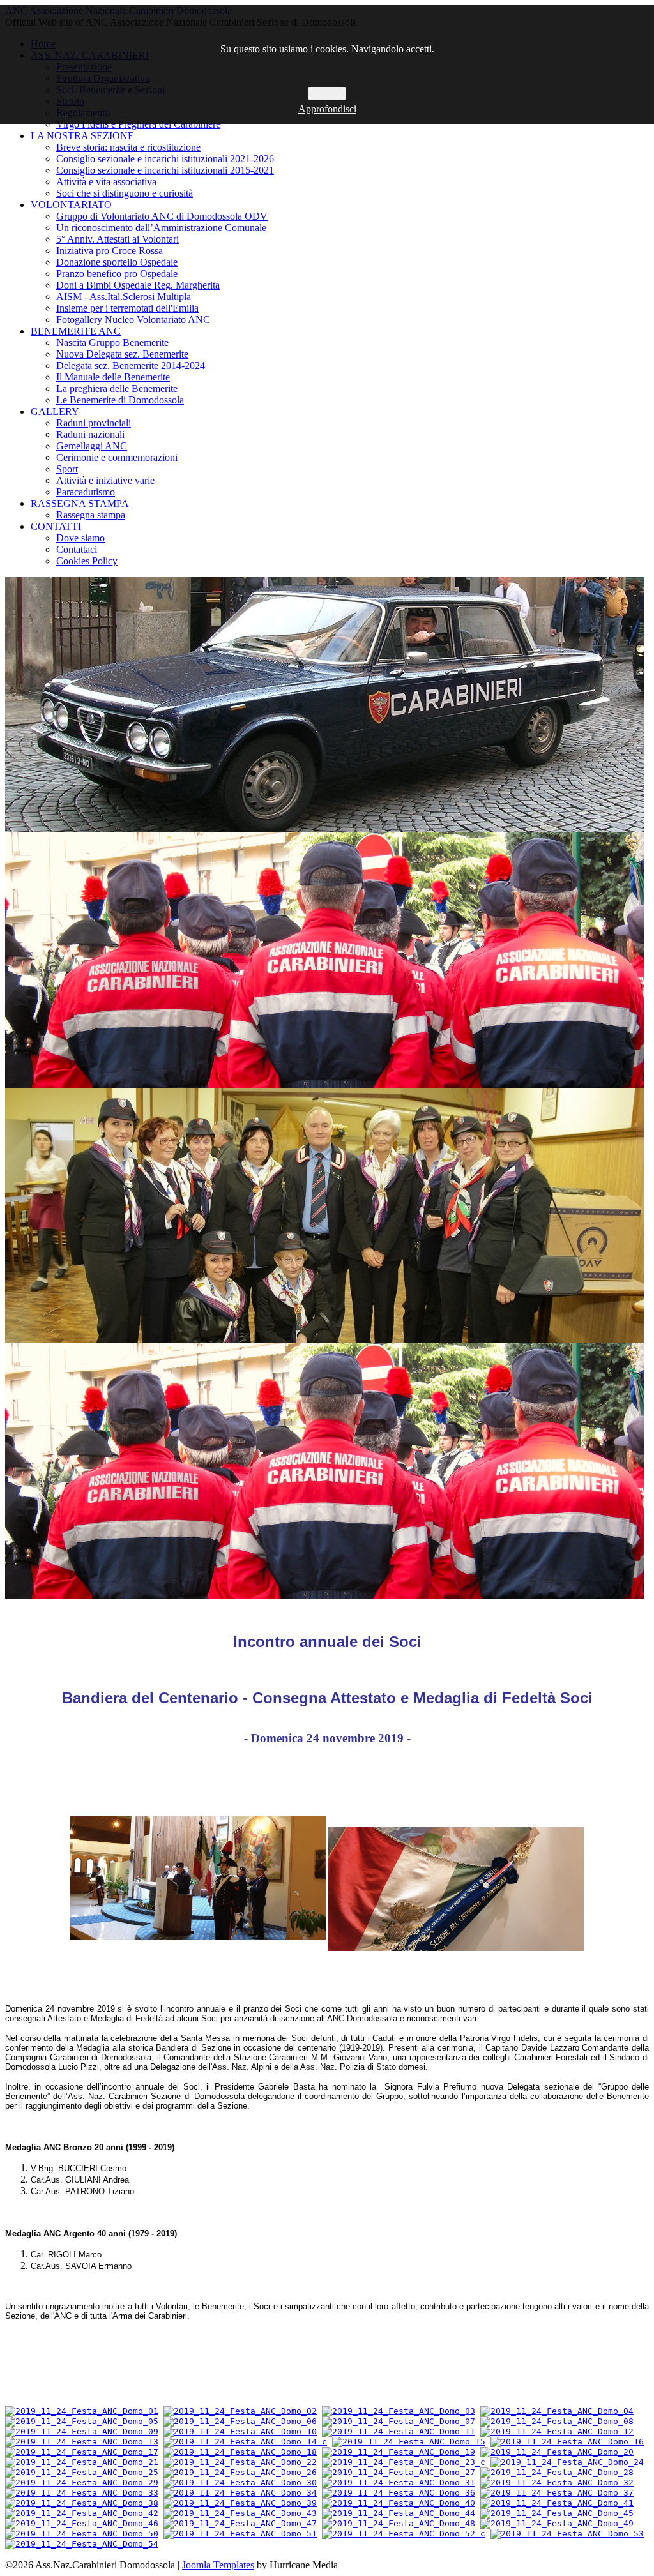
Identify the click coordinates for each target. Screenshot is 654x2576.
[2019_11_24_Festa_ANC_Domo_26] (240, 2472)
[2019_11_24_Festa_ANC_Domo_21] (82, 2462)
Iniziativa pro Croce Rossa (110, 251)
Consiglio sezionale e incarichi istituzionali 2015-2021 (165, 170)
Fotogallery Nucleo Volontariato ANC (133, 320)
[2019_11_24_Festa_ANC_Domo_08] (557, 2421)
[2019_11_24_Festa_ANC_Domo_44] (399, 2513)
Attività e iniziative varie (105, 480)
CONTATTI (56, 526)
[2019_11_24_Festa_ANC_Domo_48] (399, 2523)
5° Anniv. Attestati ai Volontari (118, 239)
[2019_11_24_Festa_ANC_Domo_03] (399, 2411)
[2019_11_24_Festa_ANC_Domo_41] (557, 2503)
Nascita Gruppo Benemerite (112, 343)
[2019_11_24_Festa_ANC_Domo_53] (567, 2534)
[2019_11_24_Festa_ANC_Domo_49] (557, 2523)
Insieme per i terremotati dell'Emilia (127, 308)
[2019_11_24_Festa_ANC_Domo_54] (82, 2544)
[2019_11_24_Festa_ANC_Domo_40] (399, 2503)
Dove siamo (80, 538)
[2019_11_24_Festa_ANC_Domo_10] (240, 2431)
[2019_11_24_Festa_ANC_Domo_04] (557, 2411)
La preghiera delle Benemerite (117, 388)
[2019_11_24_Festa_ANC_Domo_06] (240, 2421)
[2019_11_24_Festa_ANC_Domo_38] (82, 2503)
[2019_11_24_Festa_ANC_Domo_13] (82, 2442)
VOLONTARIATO (71, 205)
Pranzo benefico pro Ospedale (117, 274)
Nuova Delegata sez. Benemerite (122, 354)
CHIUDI (327, 94)
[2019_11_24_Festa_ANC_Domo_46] (82, 2523)
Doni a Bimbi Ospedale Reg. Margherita (138, 285)
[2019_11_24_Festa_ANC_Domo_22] (240, 2462)
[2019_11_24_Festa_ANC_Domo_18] (240, 2452)
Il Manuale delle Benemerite (113, 377)
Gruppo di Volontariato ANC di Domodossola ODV (162, 216)
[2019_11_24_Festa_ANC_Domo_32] (557, 2482)
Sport (67, 469)
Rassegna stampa (91, 515)
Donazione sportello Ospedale (117, 262)
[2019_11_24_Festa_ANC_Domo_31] (399, 2482)
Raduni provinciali (94, 423)
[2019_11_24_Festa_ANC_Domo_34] (240, 2493)
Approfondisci (327, 109)
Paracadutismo (86, 492)
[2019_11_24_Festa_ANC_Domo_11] (399, 2431)
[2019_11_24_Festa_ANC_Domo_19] (399, 2452)
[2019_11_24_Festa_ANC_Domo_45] (557, 2513)
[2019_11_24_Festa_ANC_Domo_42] (82, 2513)
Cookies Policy (87, 561)
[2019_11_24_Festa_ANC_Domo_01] (82, 2411)
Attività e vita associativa (106, 182)
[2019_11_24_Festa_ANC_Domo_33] (82, 2493)
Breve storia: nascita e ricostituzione (128, 147)
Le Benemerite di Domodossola (120, 400)
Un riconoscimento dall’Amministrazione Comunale (161, 228)
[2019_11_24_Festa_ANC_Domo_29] (82, 2482)
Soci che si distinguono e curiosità (125, 193)
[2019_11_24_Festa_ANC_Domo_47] (240, 2523)
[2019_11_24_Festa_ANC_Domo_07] (399, 2421)
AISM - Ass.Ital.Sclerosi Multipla (124, 297)
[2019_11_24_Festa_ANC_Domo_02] (240, 2411)
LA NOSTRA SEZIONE (82, 136)
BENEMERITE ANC (76, 331)
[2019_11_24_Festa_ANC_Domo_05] (82, 2421)
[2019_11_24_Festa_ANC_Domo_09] (82, 2431)
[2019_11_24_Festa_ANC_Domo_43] (240, 2513)
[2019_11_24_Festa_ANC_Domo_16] (567, 2442)
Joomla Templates (218, 2565)
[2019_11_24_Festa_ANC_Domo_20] (557, 2452)
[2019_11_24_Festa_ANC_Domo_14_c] (245, 2442)
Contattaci (77, 549)
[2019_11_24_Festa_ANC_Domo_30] (240, 2482)
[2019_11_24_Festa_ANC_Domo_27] (399, 2472)
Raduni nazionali (90, 434)
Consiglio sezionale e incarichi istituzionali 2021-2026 (165, 159)
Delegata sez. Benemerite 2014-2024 (131, 365)
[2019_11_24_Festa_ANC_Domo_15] (409, 2442)
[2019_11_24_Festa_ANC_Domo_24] (567, 2462)
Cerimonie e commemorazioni (117, 457)
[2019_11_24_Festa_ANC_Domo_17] (82, 2452)
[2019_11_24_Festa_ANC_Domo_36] (399, 2493)
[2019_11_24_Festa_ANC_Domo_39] (240, 2503)
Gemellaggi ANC (92, 446)
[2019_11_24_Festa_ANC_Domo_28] (557, 2472)
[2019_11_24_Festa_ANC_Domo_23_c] (404, 2462)
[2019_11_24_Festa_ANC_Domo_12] (557, 2431)
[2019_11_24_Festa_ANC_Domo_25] (82, 2472)
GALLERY (55, 411)
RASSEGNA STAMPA (80, 503)
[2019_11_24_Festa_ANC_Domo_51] (240, 2534)
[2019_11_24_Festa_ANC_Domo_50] (82, 2534)
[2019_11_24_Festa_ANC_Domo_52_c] (404, 2534)
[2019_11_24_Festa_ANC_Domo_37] (557, 2493)
